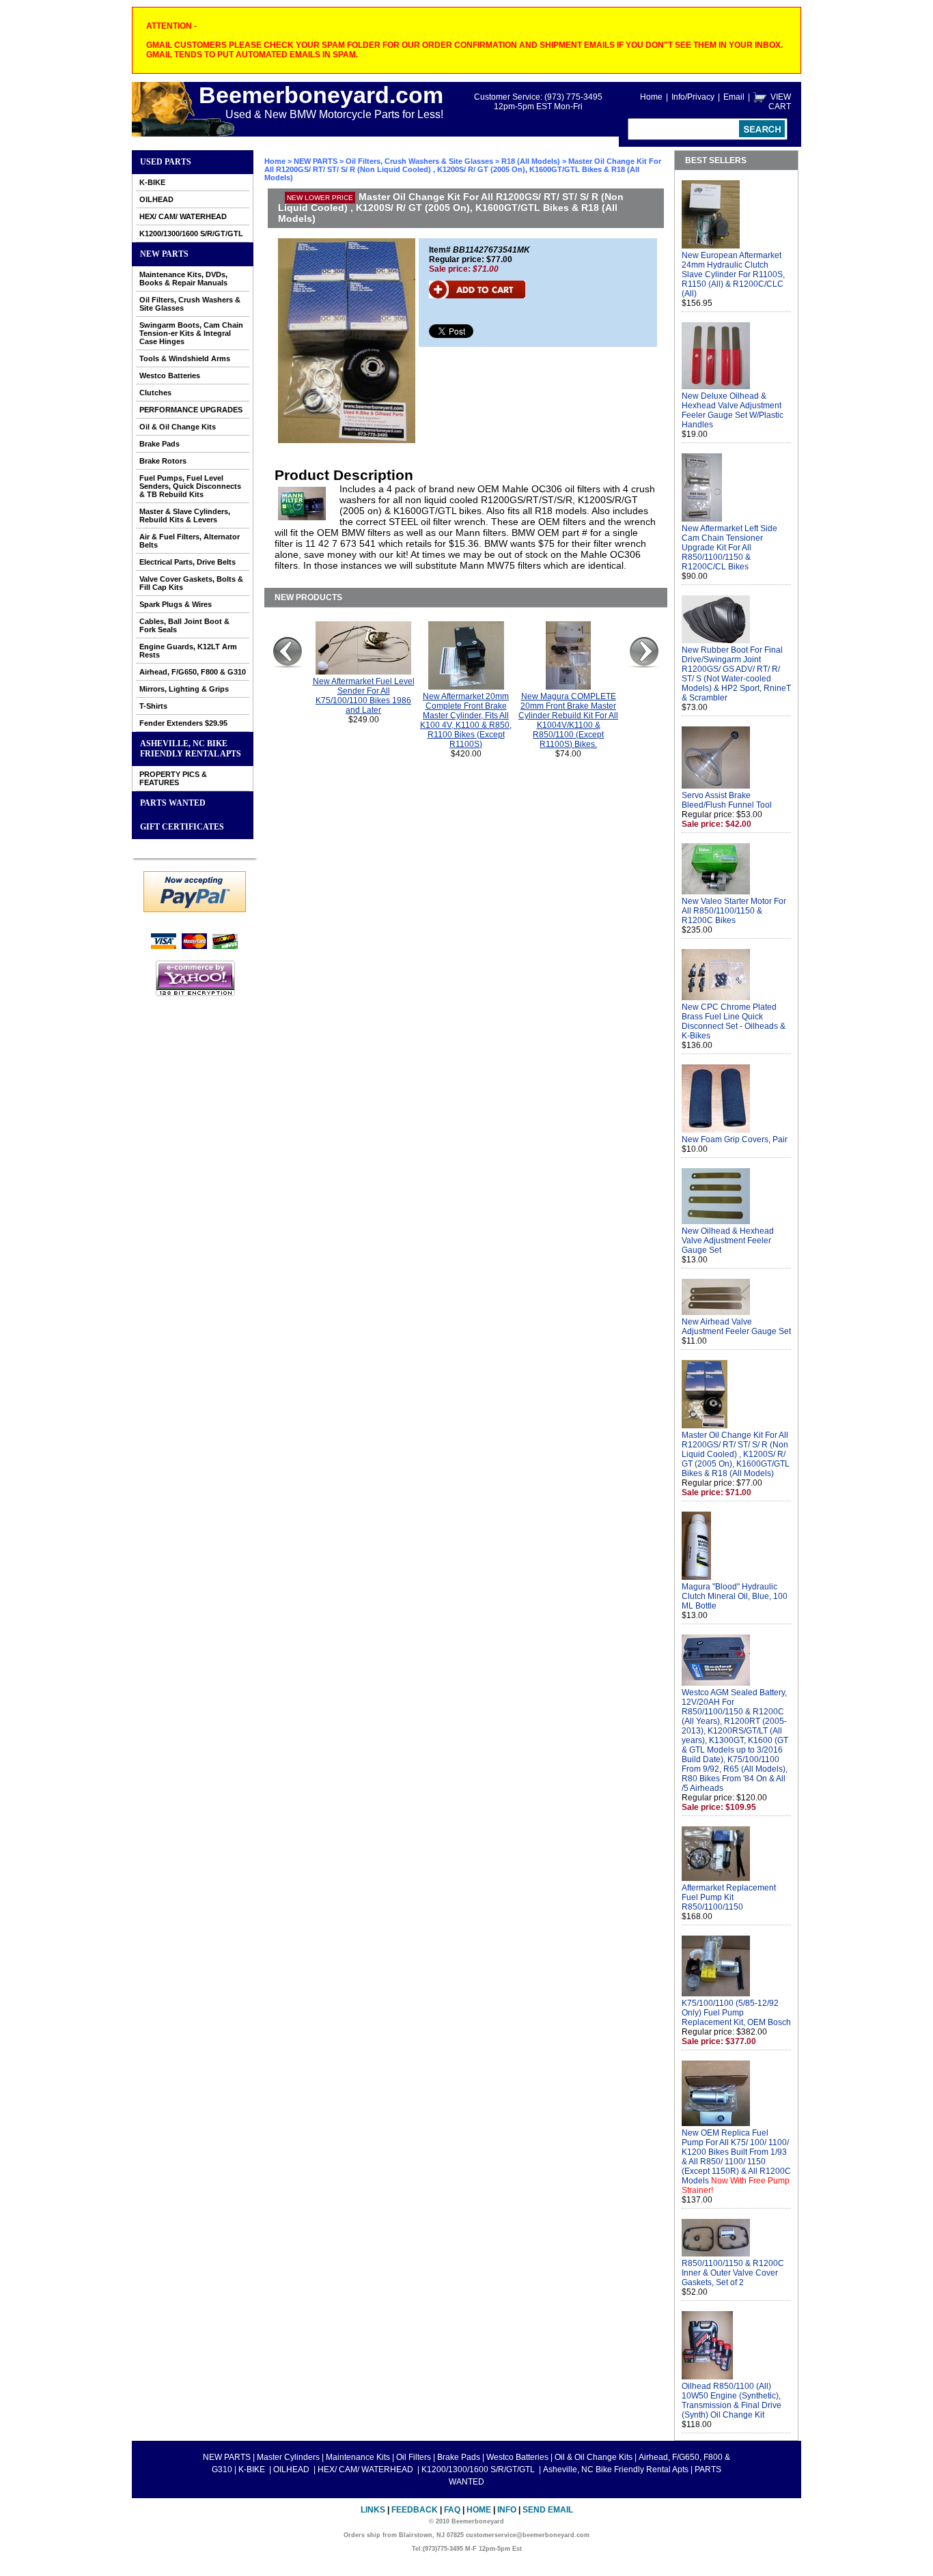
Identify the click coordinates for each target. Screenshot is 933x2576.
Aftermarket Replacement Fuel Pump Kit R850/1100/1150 (729, 1897)
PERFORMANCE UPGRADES (191, 410)
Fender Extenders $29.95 (183, 723)
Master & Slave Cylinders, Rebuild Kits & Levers (185, 515)
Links (373, 2510)
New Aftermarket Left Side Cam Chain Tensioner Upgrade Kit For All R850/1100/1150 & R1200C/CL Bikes (729, 548)
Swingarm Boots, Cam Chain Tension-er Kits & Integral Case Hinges (191, 333)
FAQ (452, 2510)
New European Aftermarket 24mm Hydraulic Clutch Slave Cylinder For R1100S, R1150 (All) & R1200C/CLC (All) (733, 274)
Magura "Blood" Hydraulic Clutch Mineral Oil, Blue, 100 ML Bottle (735, 1596)
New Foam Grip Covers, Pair (735, 1140)
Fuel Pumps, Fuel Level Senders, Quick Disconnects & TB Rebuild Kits (190, 486)
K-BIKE (152, 182)
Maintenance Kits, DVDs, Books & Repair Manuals (183, 279)
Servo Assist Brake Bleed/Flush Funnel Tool (727, 800)
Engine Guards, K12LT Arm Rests (188, 651)
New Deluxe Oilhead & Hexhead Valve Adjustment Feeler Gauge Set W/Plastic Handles (733, 410)
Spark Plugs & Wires (176, 604)
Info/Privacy (693, 97)
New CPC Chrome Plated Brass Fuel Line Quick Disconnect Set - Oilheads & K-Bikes (734, 1021)
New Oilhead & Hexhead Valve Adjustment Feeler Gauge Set (728, 1241)
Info (507, 2510)
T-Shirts (153, 706)
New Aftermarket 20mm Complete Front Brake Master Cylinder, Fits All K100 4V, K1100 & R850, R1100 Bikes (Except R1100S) (466, 720)
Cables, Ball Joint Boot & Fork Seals (184, 625)
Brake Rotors (163, 461)
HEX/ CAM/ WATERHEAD (183, 216)
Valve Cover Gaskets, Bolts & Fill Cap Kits (191, 583)
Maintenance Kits (358, 2457)
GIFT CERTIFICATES (182, 827)
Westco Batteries (170, 376)
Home (651, 97)
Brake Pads (159, 444)
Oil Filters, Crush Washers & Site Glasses (190, 304)
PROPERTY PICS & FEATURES (173, 778)
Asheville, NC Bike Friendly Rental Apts (191, 749)
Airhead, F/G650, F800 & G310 (193, 672)
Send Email (548, 2510)
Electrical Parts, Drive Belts (187, 562)
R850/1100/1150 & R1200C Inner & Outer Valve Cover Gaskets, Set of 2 (733, 2273)
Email (734, 97)
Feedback (415, 2510)
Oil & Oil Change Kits (178, 427)
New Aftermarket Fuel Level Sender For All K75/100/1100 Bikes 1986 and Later (364, 696)
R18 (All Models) (531, 161)
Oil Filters (414, 2457)
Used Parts (166, 162)
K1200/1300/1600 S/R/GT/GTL (191, 233)
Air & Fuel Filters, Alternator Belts (190, 541)
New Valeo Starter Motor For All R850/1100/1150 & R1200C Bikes (734, 911)
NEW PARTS (164, 254)
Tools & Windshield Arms (185, 358)
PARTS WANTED (173, 803)
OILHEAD (156, 199)
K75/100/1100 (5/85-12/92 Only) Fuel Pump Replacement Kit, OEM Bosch (736, 2013)
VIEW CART (780, 102)
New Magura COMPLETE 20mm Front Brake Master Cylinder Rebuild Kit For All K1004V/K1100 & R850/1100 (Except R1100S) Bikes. (568, 720)
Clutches (155, 393)
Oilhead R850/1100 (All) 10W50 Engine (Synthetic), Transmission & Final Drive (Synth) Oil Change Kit (732, 2401)
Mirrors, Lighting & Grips (184, 689)
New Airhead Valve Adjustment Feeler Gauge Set (736, 1327)
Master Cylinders (288, 2457)
